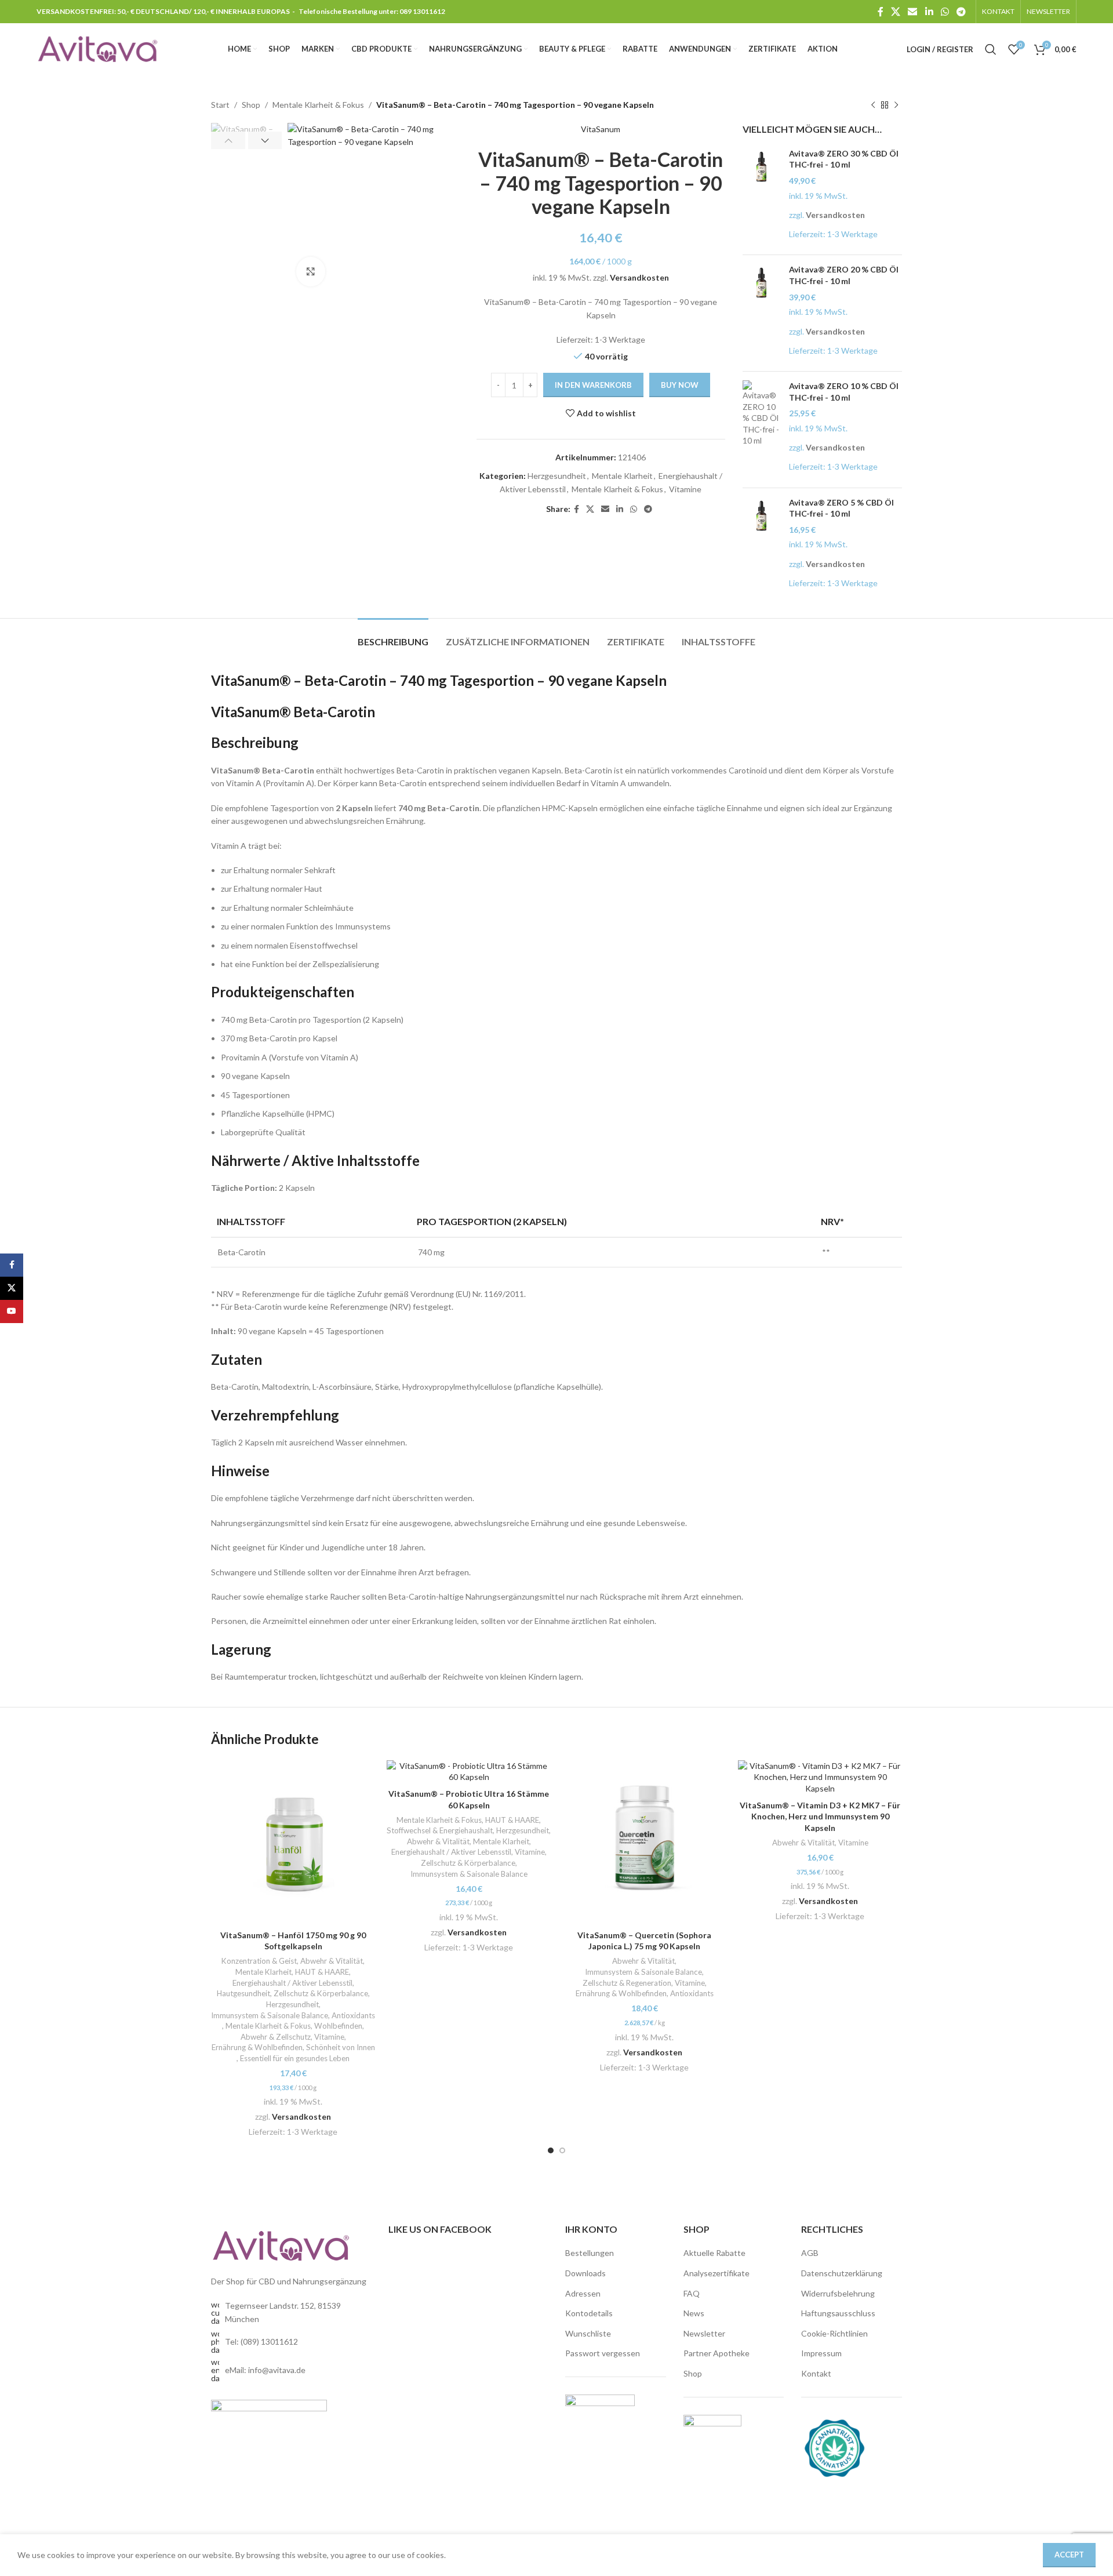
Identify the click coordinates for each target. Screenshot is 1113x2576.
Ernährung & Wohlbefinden (257, 2047)
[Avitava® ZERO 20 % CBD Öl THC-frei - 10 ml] (761, 313)
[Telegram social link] (961, 12)
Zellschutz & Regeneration (627, 1983)
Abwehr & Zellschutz (276, 2037)
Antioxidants (353, 2015)
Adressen (583, 2293)
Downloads (585, 2273)
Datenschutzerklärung (842, 2273)
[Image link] (281, 2245)
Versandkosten (639, 277)
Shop (251, 105)
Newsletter (704, 2333)
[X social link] (895, 12)
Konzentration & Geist (259, 1961)
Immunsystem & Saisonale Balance (270, 2015)
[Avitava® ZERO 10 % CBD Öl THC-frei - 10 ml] (761, 430)
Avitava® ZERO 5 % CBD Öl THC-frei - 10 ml (841, 508)
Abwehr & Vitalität (332, 1961)
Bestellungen (590, 2253)
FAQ (692, 2293)
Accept (1069, 2555)
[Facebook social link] (880, 12)
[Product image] (293, 1842)
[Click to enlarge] (311, 271)
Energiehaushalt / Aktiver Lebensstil (292, 1983)
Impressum (821, 2353)
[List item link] (291, 2342)
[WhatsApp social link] (945, 12)
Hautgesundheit (243, 1993)
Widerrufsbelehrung (838, 2293)
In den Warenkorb (593, 385)
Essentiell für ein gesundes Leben (295, 2058)
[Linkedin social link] (929, 12)
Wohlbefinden (338, 2026)
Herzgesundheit (557, 476)
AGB (810, 2253)
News (694, 2313)
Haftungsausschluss (838, 2313)
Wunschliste (588, 2333)
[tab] (393, 636)
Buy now (680, 385)
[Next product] (896, 105)
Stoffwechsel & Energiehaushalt (440, 1830)
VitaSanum (601, 129)
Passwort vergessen (603, 2353)
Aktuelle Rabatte (714, 2253)
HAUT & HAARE (322, 1972)
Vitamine (685, 489)
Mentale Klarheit (622, 476)
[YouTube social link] (12, 1311)
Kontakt (816, 2373)
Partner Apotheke (716, 2353)
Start (220, 105)
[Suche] (991, 49)
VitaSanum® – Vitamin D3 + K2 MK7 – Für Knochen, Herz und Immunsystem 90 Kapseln (820, 1816)
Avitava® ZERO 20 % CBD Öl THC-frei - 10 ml (844, 275)
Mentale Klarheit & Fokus (318, 105)
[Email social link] (913, 12)
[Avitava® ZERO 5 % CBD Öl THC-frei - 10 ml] (761, 546)
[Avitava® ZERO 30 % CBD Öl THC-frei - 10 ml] (761, 197)
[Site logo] (97, 48)
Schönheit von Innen (341, 2047)
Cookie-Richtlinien (834, 2333)
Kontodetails (589, 2313)
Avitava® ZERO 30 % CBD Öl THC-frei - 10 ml (844, 159)
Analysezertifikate (716, 2273)
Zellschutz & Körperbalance (321, 1993)
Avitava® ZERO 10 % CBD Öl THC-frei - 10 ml (844, 392)
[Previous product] (873, 105)
